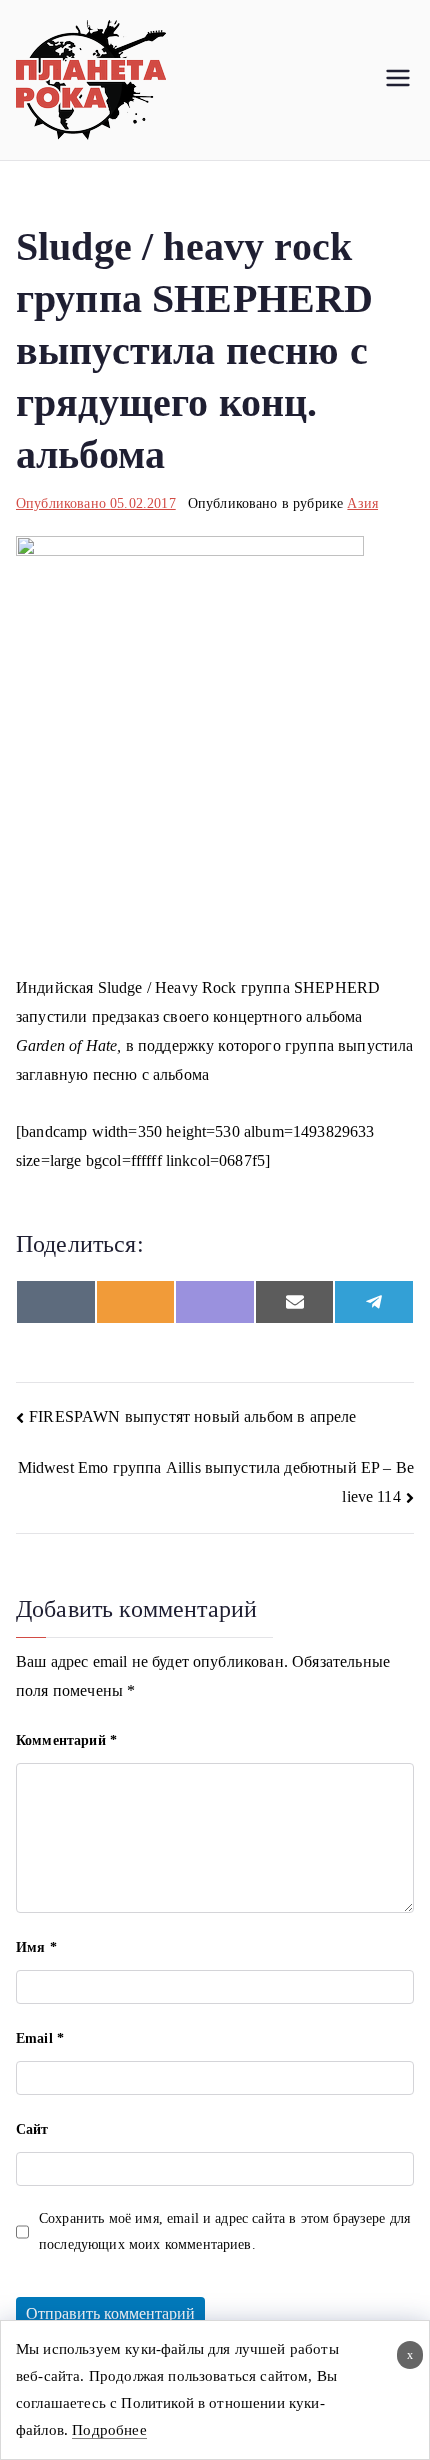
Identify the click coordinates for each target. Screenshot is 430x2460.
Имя (36, 1947)
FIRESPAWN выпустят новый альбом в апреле (192, 1416)
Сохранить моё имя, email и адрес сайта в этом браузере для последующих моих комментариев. (224, 2231)
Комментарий (66, 1740)
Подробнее (109, 2430)
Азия (362, 503)
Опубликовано (96, 503)
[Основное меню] (398, 80)
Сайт (32, 2129)
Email (40, 2038)
